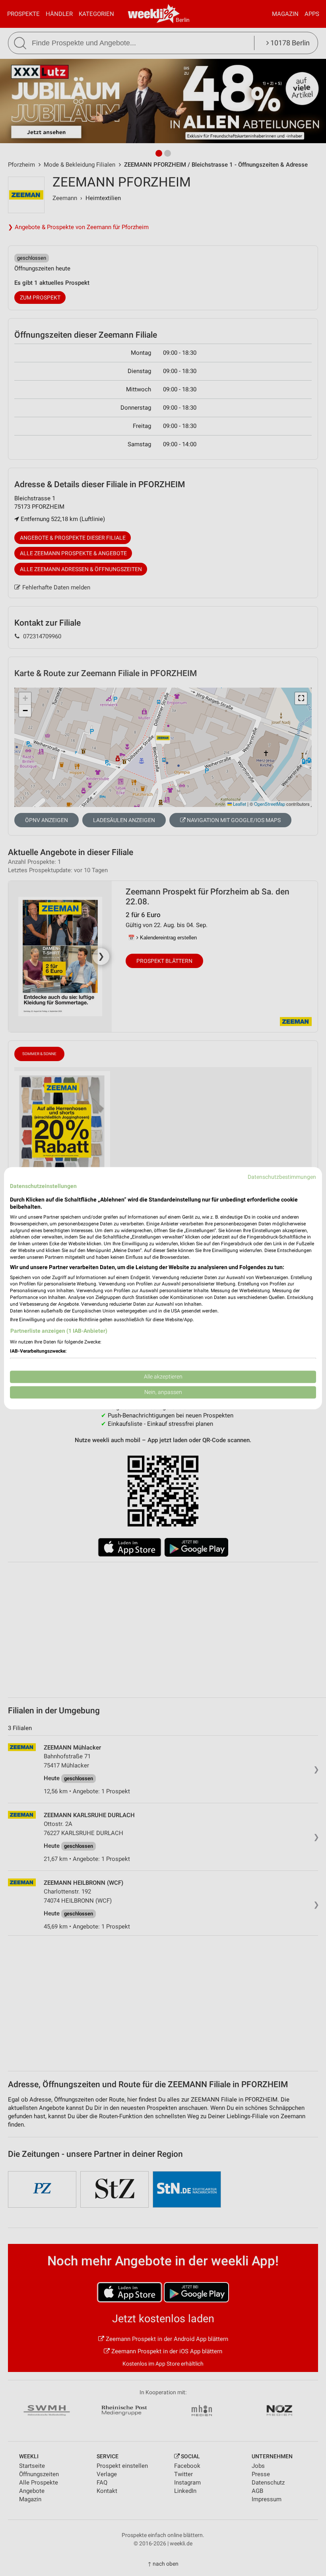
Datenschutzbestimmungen (282, 1177)
